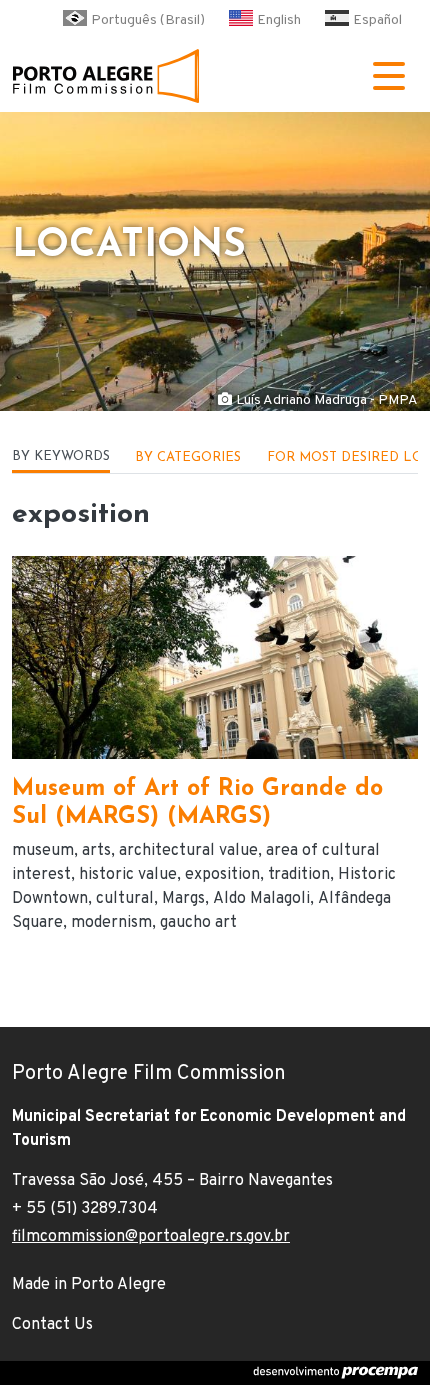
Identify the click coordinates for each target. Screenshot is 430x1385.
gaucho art (198, 923)
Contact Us (52, 1325)
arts (96, 851)
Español (377, 20)
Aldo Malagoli (261, 899)
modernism (111, 923)
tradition (299, 875)
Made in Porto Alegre (89, 1285)
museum (43, 851)
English (279, 20)
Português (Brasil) (148, 20)
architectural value (188, 851)
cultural (125, 899)
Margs (183, 899)
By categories (188, 457)
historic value (128, 875)
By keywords (61, 456)
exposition (222, 875)
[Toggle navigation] (389, 76)
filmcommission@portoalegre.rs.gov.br (151, 1237)
